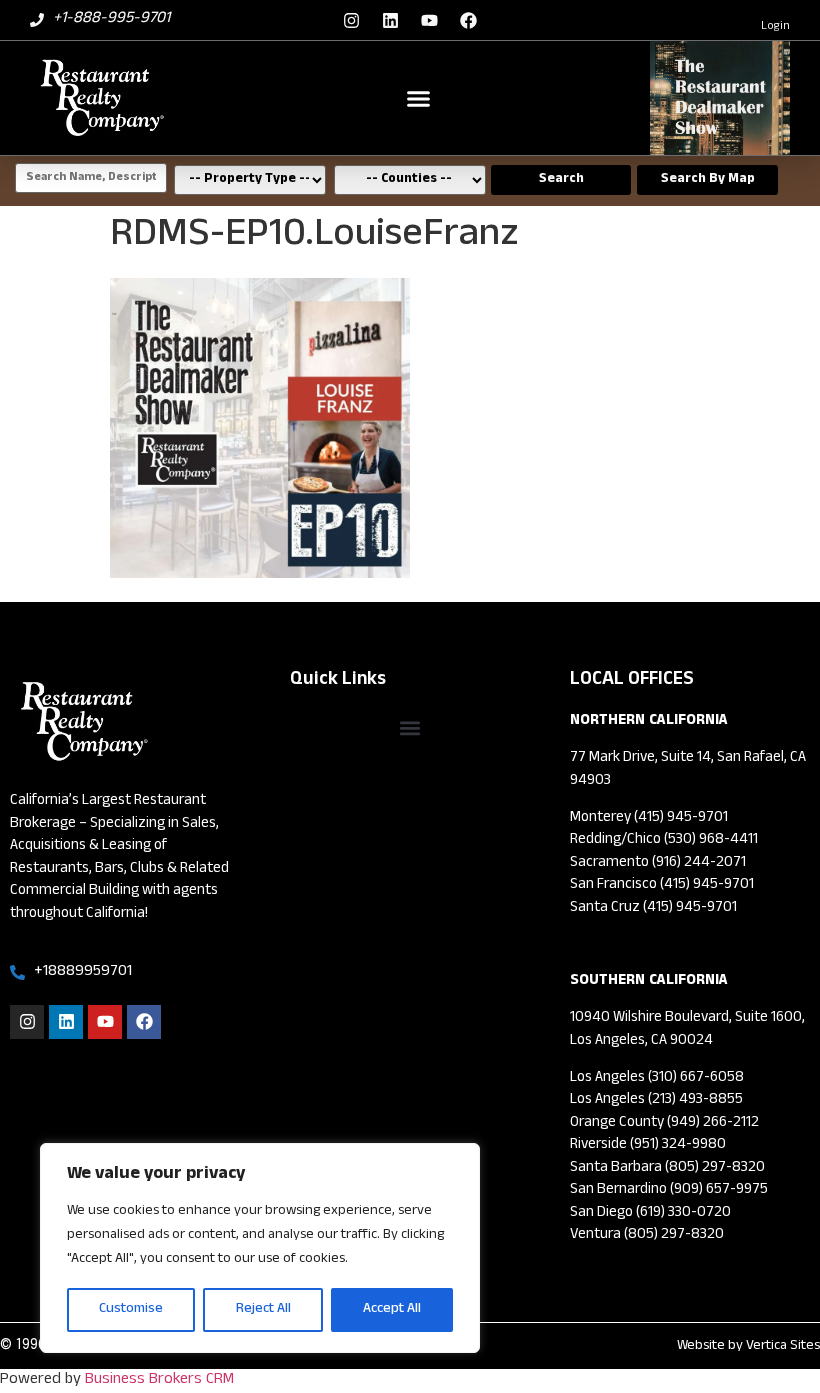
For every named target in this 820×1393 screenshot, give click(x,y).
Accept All (392, 1309)
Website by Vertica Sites (748, 1346)
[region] (260, 1248)
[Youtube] (430, 20)
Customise (131, 1309)
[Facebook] (469, 20)
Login (775, 27)
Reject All (263, 1309)
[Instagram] (352, 20)
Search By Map (708, 180)
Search (561, 180)
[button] (419, 98)
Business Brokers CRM (159, 1381)
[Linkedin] (391, 20)
